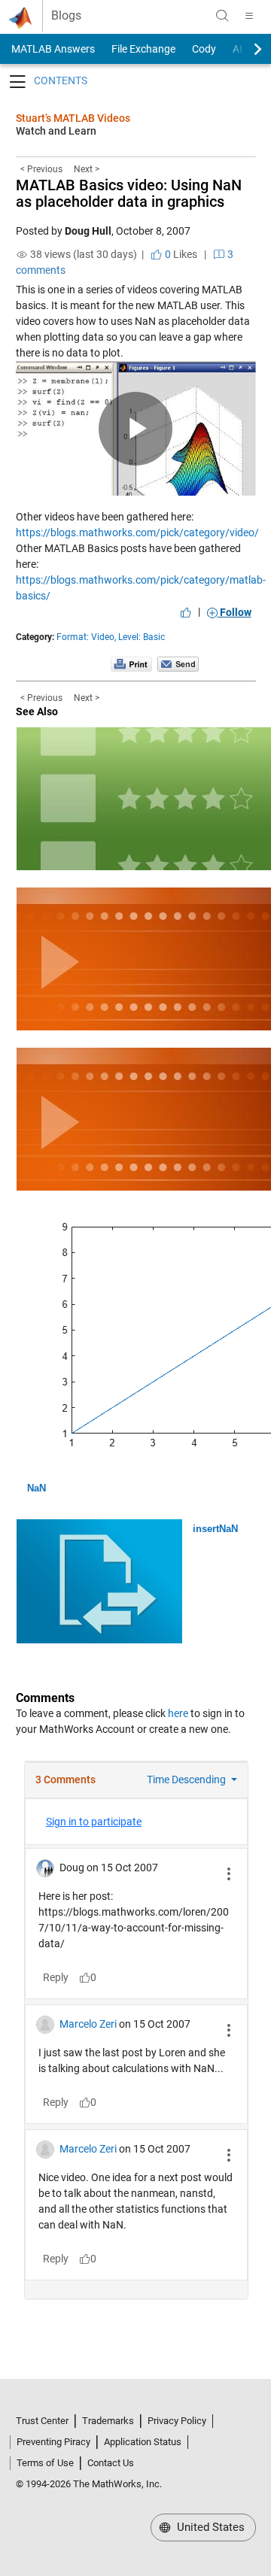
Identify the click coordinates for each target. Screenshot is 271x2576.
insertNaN (215, 1529)
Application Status (143, 2442)
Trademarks (108, 2421)
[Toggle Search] (222, 16)
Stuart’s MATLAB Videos (73, 118)
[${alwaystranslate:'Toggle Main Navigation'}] (249, 16)
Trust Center (42, 2421)
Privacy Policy (177, 2421)
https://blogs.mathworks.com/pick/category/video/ (137, 532)
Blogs (66, 16)
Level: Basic (142, 637)
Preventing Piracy (53, 2442)
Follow (234, 612)
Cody (204, 49)
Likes (180, 254)
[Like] (186, 612)
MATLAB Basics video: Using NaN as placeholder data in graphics (129, 193)
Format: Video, (86, 637)
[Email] (178, 663)
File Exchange (143, 49)
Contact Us (111, 2463)
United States (209, 2527)
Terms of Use (45, 2463)
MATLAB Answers (52, 49)
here (178, 1713)
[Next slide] (245, 49)
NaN (37, 1488)
